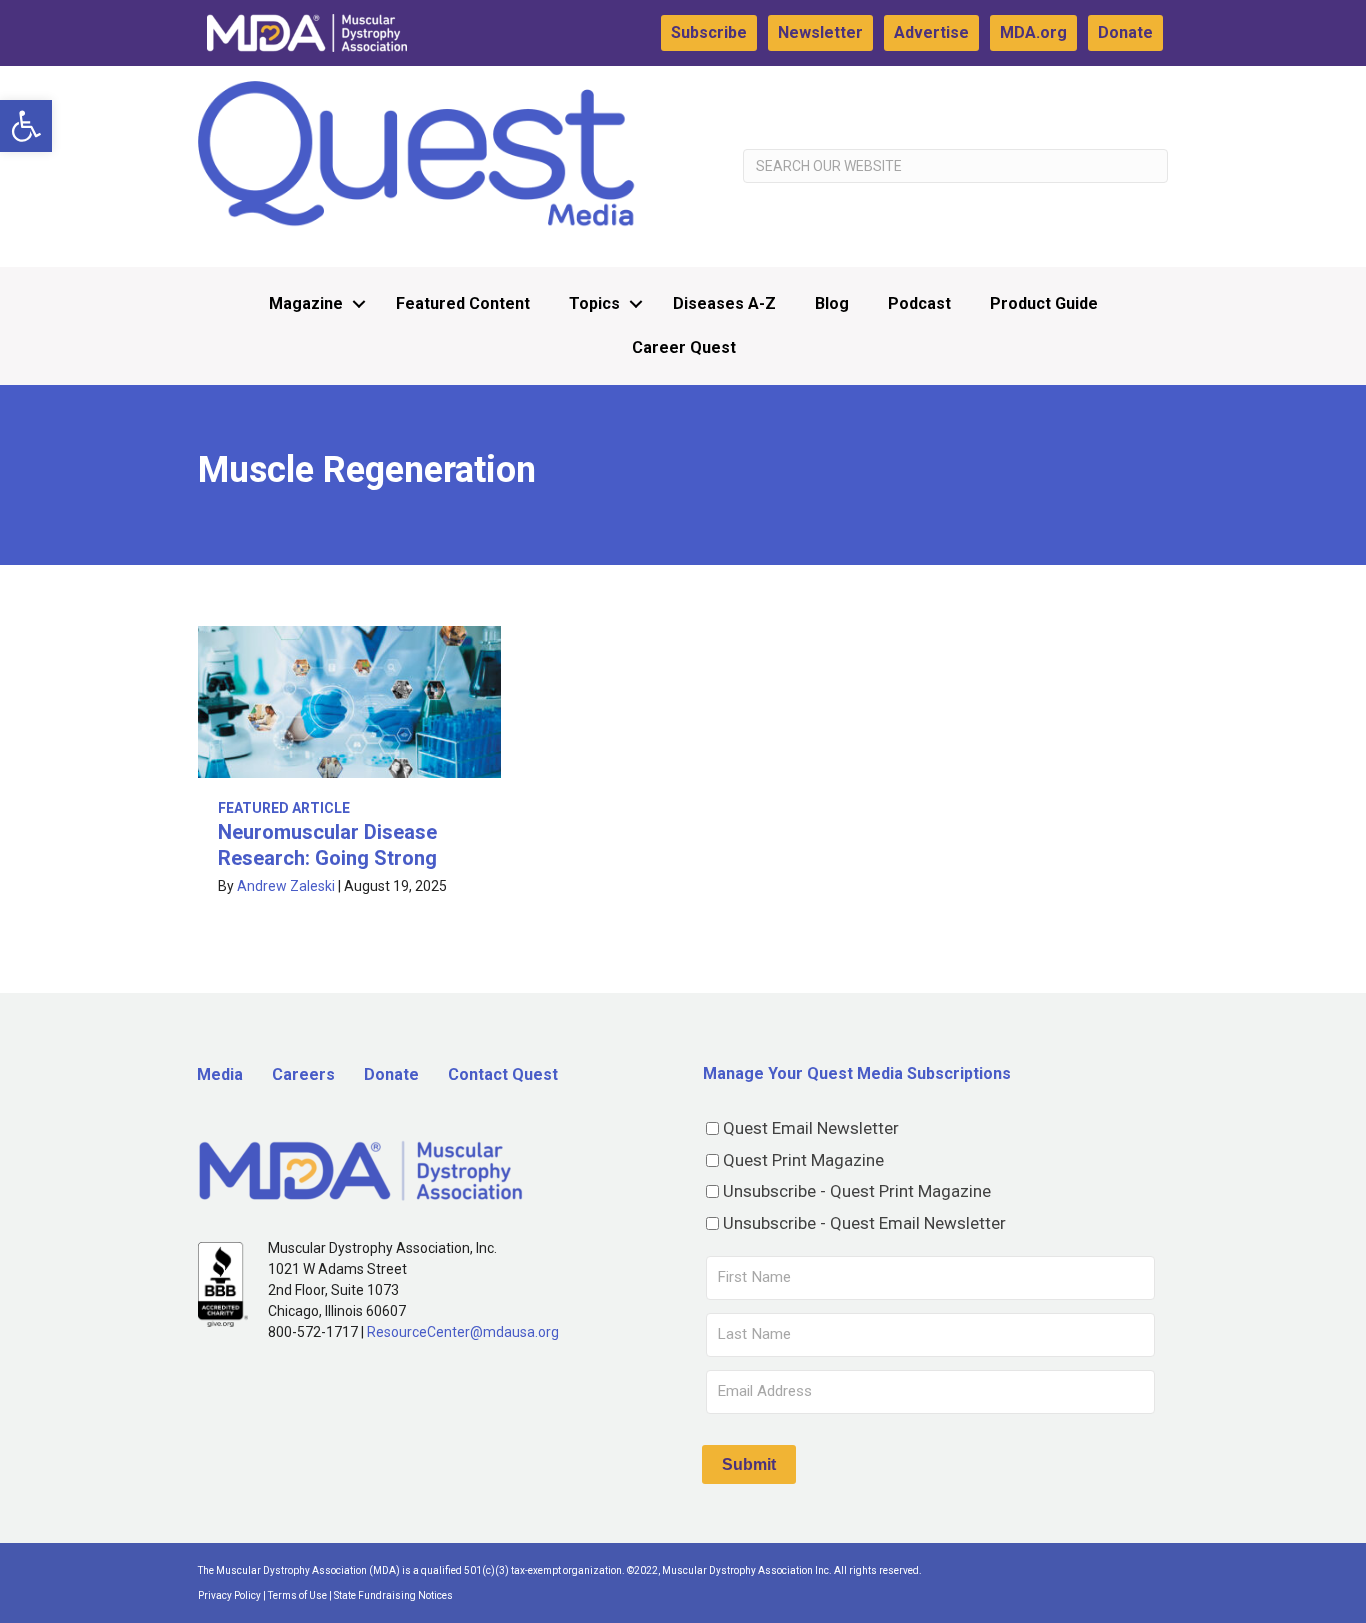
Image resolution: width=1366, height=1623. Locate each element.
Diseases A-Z (724, 303)
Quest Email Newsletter (811, 1128)
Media (220, 1074)
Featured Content (463, 303)
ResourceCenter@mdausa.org (463, 1332)
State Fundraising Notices (393, 1595)
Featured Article (284, 808)
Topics (594, 303)
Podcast (919, 303)
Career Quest (684, 347)
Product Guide (1044, 303)
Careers (303, 1074)
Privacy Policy (229, 1595)
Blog (832, 303)
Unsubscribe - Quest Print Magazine (857, 1191)
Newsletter (820, 32)
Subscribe (709, 32)
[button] (26, 126)
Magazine (306, 303)
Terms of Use (297, 1595)
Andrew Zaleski (286, 886)
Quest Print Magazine (803, 1160)
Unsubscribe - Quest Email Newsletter (864, 1223)
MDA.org (1033, 32)
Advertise (931, 32)
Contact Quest (503, 1074)
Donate (1125, 32)
